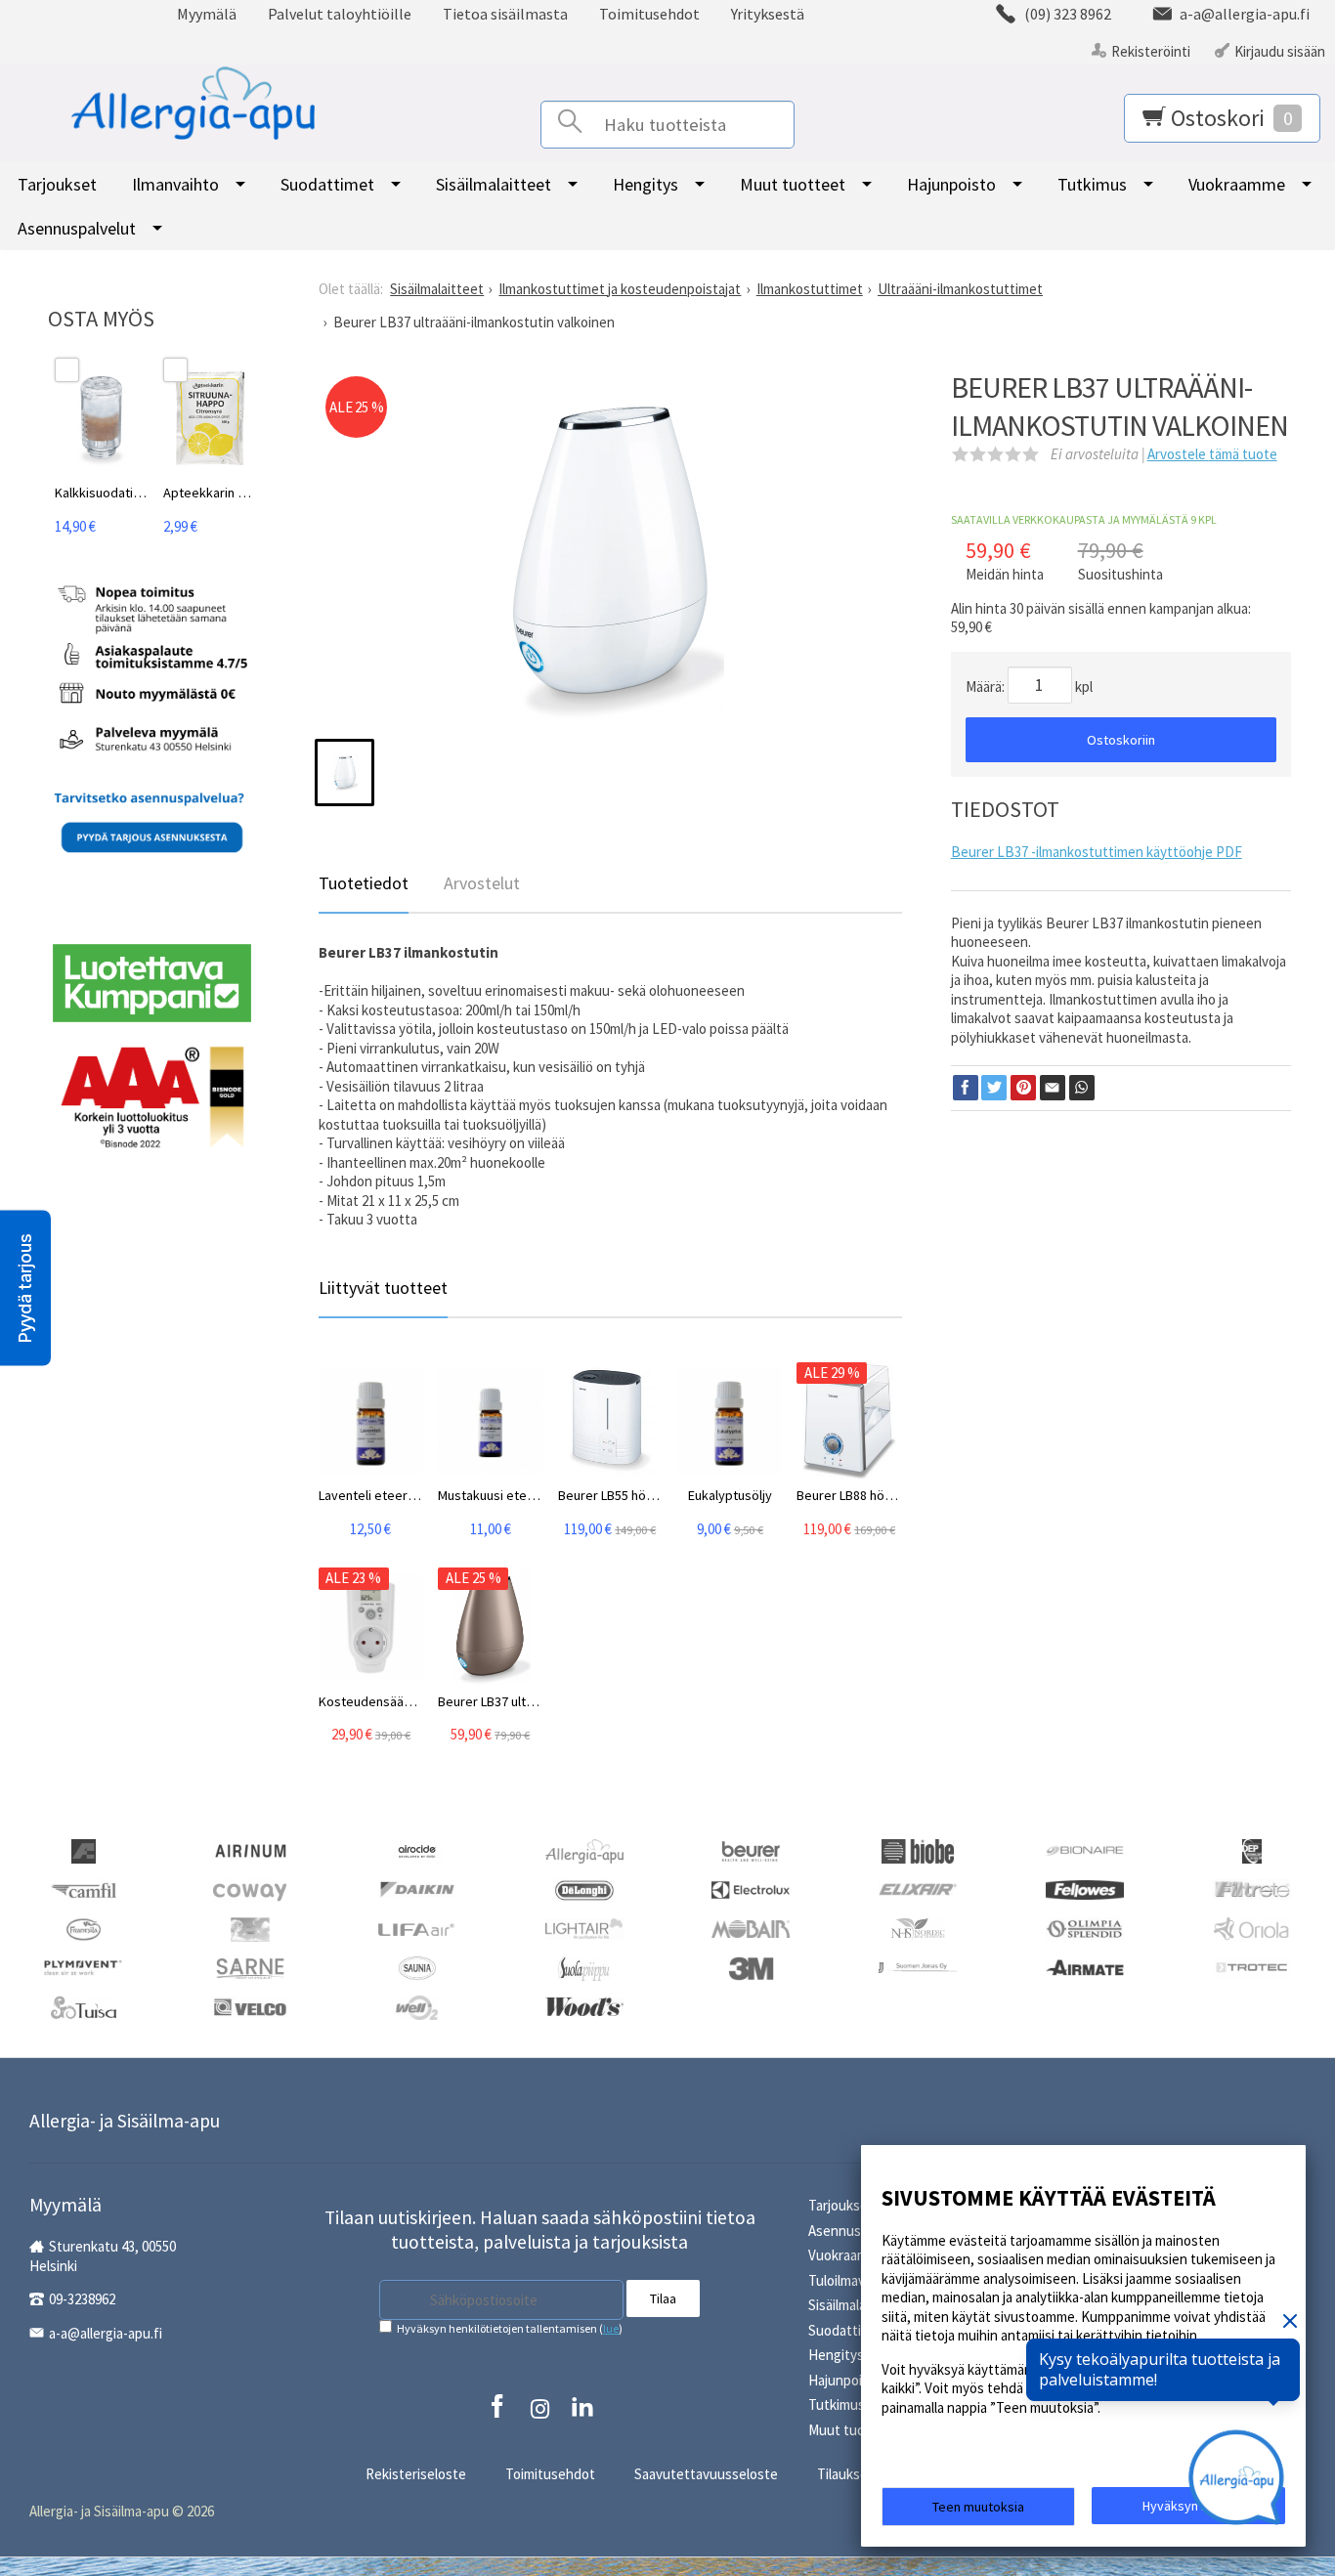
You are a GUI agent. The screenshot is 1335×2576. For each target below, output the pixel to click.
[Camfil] (84, 1889)
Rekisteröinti (1151, 51)
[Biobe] (918, 1850)
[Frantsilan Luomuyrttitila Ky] (84, 1929)
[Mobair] (751, 1927)
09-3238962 (82, 2299)
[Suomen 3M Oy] (751, 1968)
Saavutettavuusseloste (706, 2474)
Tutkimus (1092, 184)
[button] (25, 1288)
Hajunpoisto (951, 184)
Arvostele (1212, 454)
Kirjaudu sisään (1280, 51)
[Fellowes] (1085, 1888)
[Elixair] (918, 1888)
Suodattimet (327, 184)
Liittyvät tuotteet (383, 1288)
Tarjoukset (57, 184)
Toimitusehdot (649, 14)
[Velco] (250, 2005)
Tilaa (663, 2298)
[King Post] (250, 1929)
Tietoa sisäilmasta (505, 14)
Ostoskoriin (1121, 740)
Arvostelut (482, 883)
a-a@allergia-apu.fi (106, 2333)
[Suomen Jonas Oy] (918, 1966)
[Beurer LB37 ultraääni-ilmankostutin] (610, 559)
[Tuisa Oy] (84, 2007)
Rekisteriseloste (416, 2474)
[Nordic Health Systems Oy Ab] (918, 1929)
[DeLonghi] (584, 1889)
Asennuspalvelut (77, 228)
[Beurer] (751, 1850)
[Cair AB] (1252, 1850)
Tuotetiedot (364, 883)
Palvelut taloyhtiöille (340, 14)
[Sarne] (250, 1968)
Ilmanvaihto (175, 184)
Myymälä (207, 14)
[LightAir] (584, 1927)
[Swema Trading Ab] (1085, 1966)
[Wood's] (584, 2005)
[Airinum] (250, 1848)
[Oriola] (1252, 1929)
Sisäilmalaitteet (494, 184)
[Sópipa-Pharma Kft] (583, 1968)
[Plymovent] (83, 1966)
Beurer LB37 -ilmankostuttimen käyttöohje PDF (1097, 852)
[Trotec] (1252, 1966)
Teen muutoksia (978, 2507)
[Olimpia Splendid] (1085, 1928)
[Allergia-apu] (584, 1850)
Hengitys (646, 184)
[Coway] (250, 1889)
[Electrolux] (751, 1888)
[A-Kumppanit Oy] (84, 1850)
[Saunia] (417, 1968)
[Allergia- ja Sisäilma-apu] (169, 104)
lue (611, 2328)
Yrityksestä (768, 14)
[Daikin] (417, 1888)
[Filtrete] (1252, 1888)
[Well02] (417, 2007)
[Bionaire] (1085, 1848)
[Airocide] (417, 1850)
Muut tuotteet (793, 184)
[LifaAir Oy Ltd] (417, 1927)
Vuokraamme (1237, 184)
